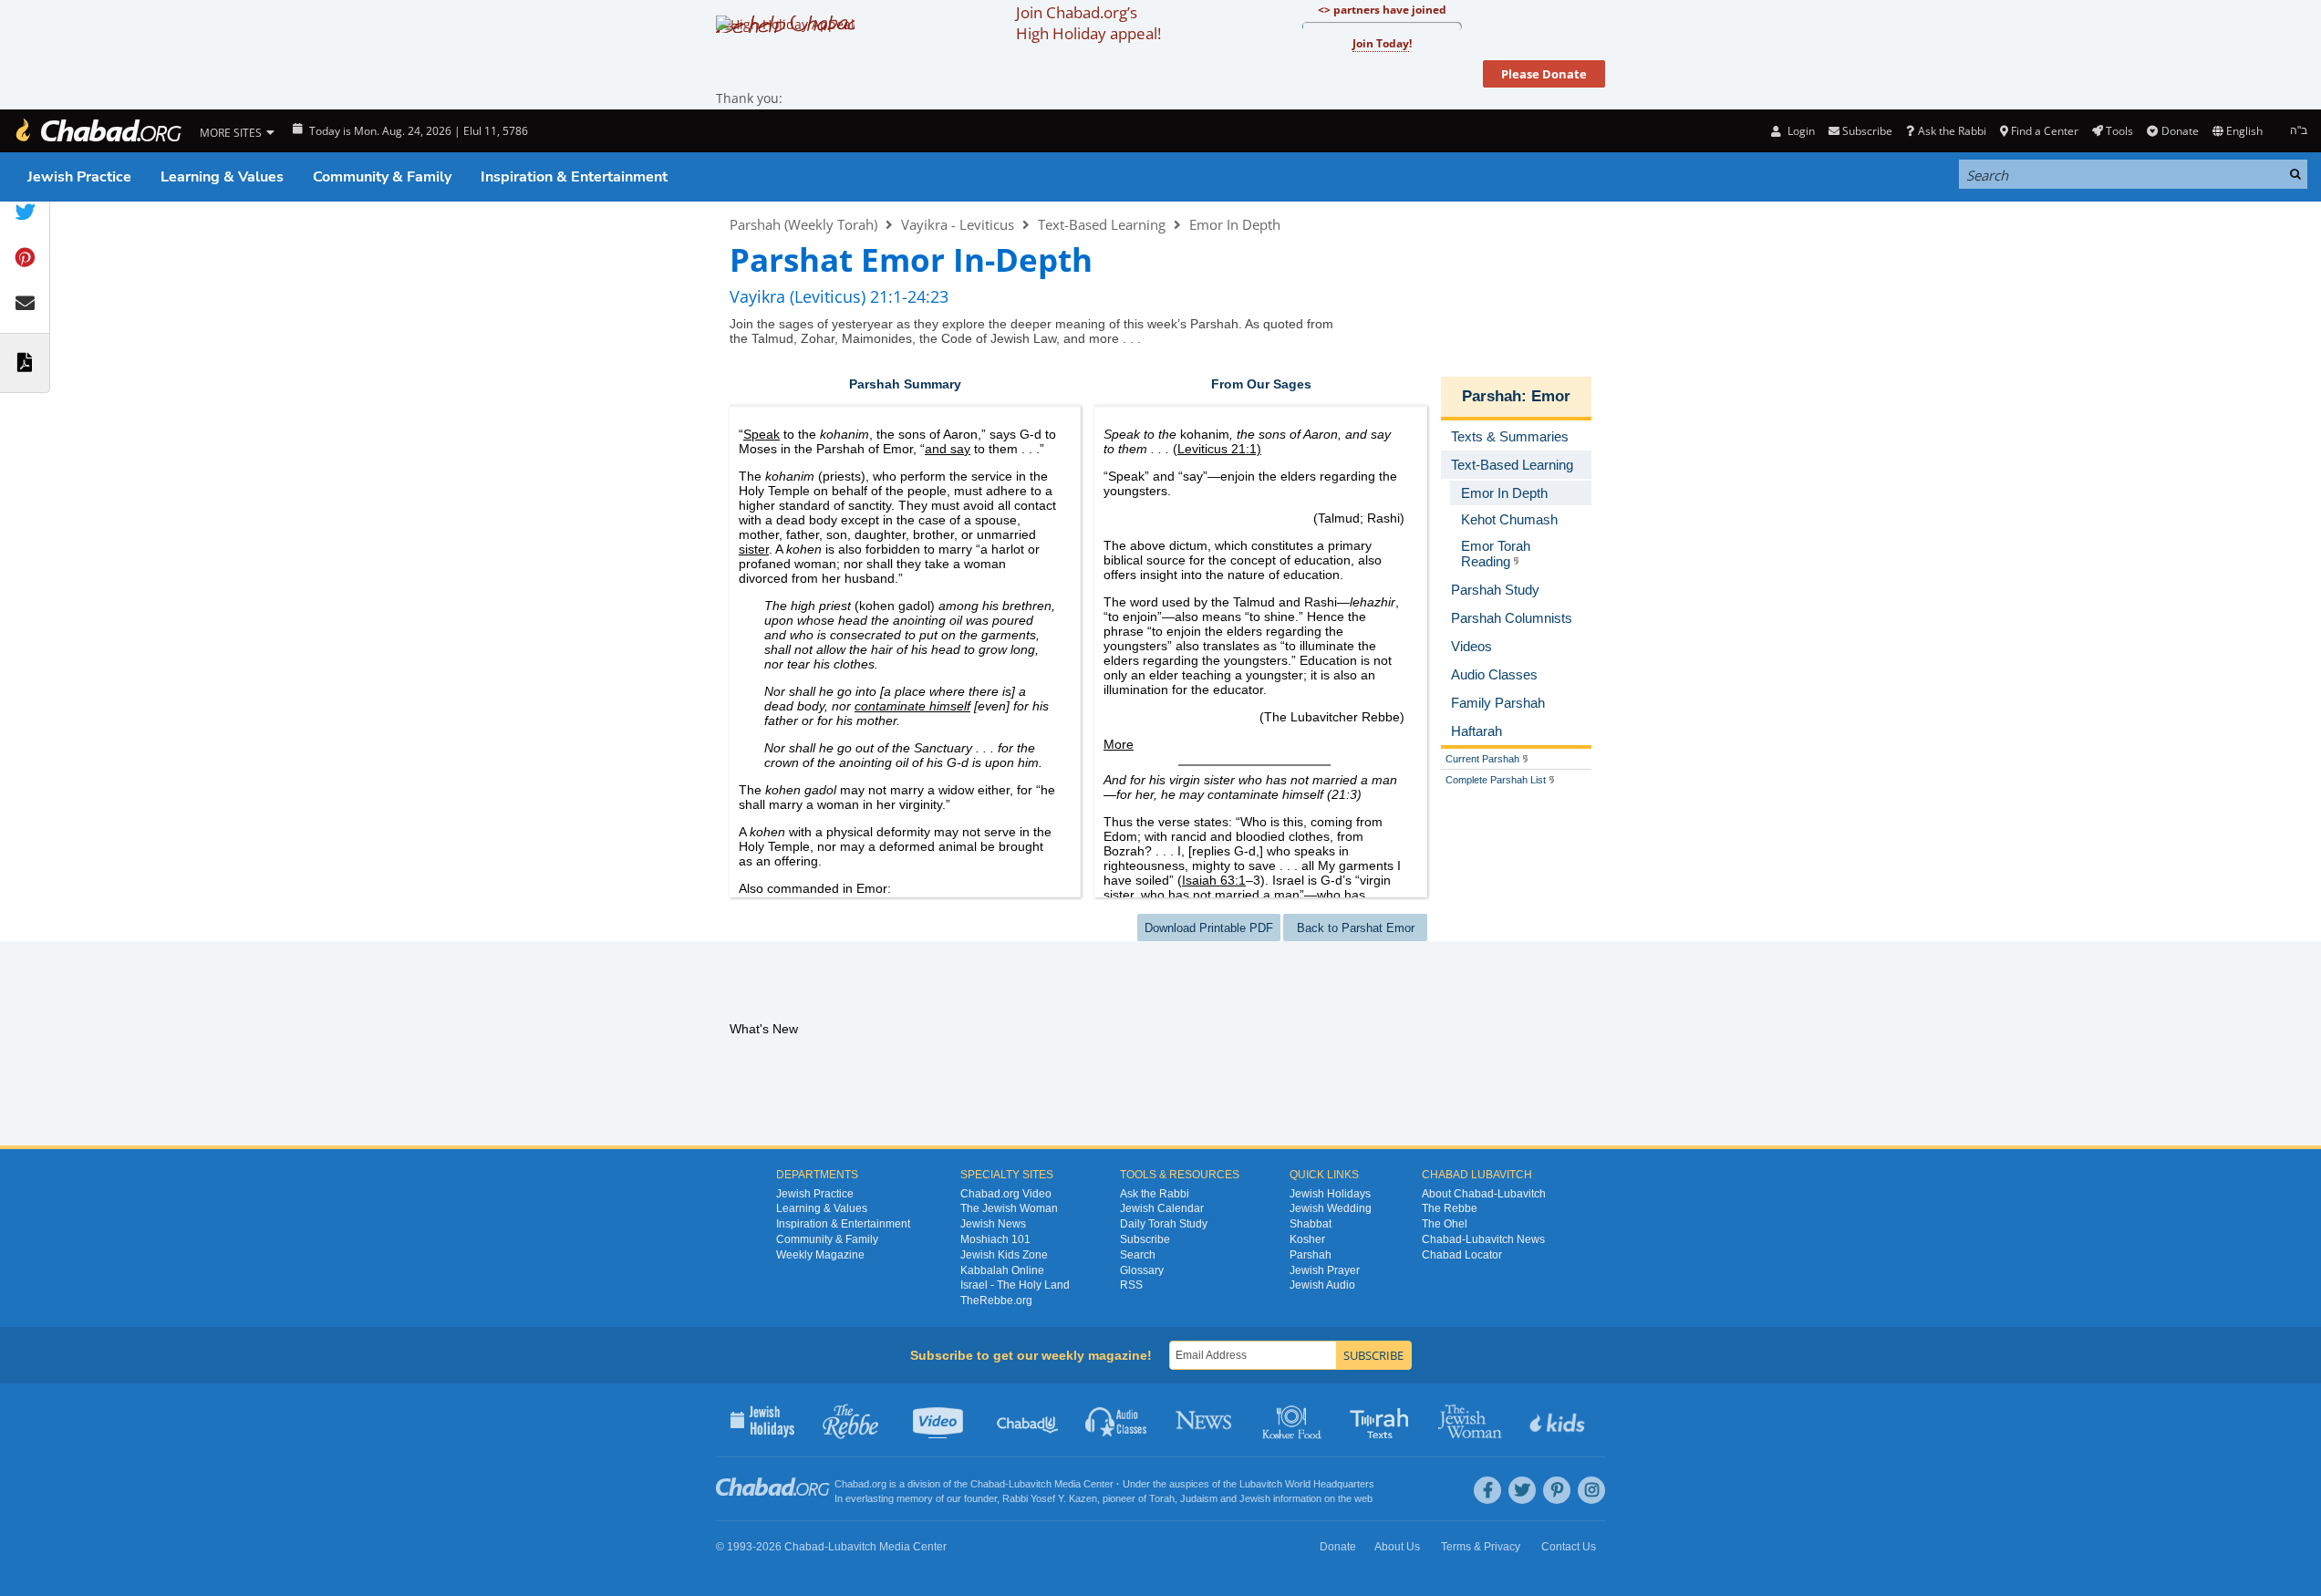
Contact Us (1569, 1547)
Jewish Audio (1322, 1285)
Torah (1162, 1498)
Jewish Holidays (1330, 1194)
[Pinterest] (1557, 1490)
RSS (1131, 1285)
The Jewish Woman (1009, 1208)
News (1205, 1420)
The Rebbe (1450, 1208)
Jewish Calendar (1162, 1208)
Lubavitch (1030, 1484)
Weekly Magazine (820, 1255)
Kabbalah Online (1002, 1270)
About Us (1397, 1547)
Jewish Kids (1559, 1420)
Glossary (1142, 1270)
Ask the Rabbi (1952, 131)
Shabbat (1311, 1224)
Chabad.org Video (1006, 1194)
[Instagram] (1591, 1490)
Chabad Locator (1462, 1255)
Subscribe (1145, 1239)
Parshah (1492, 396)
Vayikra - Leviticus (958, 224)
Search (1138, 1255)
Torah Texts (1382, 1420)
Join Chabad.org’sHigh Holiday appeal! (1088, 23)
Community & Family (382, 177)
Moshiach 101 (995, 1239)
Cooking (1294, 1420)
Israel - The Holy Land (1015, 1285)
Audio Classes (1117, 1420)
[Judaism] (98, 131)
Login (1799, 131)
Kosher (1307, 1239)
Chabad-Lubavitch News (1483, 1239)
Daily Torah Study (1164, 1224)
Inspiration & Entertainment (574, 177)
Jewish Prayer (1325, 1270)
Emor (1551, 396)
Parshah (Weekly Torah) (803, 224)
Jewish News (993, 1224)
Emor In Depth (1235, 224)
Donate (2180, 131)
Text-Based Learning (1102, 224)
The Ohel (1445, 1224)
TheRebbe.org (996, 1301)
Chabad (988, 1484)
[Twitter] (1522, 1490)
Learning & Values (222, 177)
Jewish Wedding (1331, 1208)
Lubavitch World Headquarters (1307, 1484)
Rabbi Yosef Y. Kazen (1050, 1498)
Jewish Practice (79, 177)
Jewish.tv (940, 1420)
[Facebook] (1487, 1490)
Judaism (1199, 1498)
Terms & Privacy (1481, 1547)
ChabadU (1028, 1420)
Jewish (1255, 1498)
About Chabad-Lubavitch (1484, 1194)
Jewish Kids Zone (1004, 1255)
